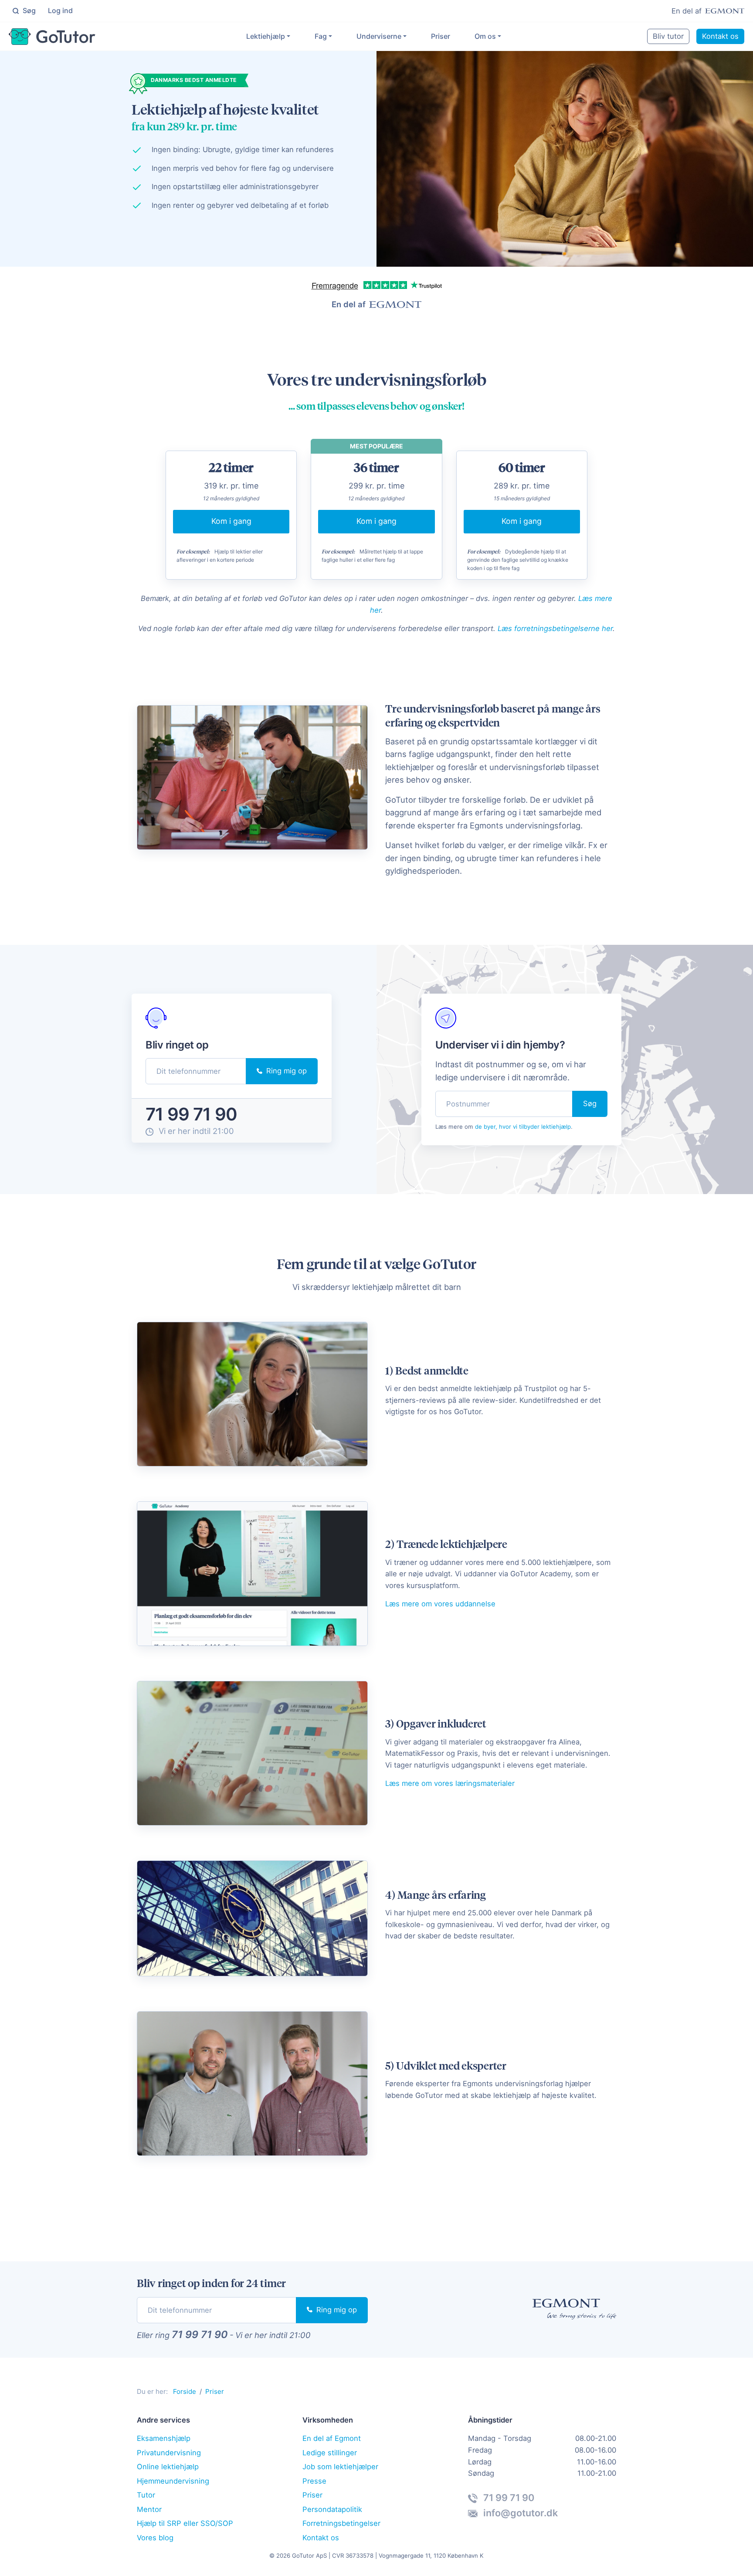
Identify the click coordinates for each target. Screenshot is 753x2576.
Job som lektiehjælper (340, 2467)
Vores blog (155, 2538)
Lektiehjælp (266, 36)
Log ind (60, 10)
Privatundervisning (169, 2453)
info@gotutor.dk (519, 2513)
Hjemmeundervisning (173, 2481)
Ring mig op (285, 1071)
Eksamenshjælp (164, 2438)
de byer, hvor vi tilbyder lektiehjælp (523, 1127)
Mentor (149, 2509)
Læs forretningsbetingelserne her (555, 628)
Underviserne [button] (379, 36)
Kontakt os (720, 36)
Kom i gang (231, 521)
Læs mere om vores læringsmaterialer (450, 1783)
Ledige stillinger (330, 2453)
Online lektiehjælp (168, 2467)
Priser (441, 36)
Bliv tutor (668, 36)
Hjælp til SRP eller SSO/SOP (185, 2523)
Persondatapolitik (332, 2509)
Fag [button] (321, 36)
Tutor (146, 2495)
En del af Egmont (332, 2438)
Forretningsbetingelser (341, 2523)
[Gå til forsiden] (52, 37)
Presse (314, 2481)
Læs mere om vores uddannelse (440, 1604)
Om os (485, 36)
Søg (28, 10)
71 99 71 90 (191, 1114)
